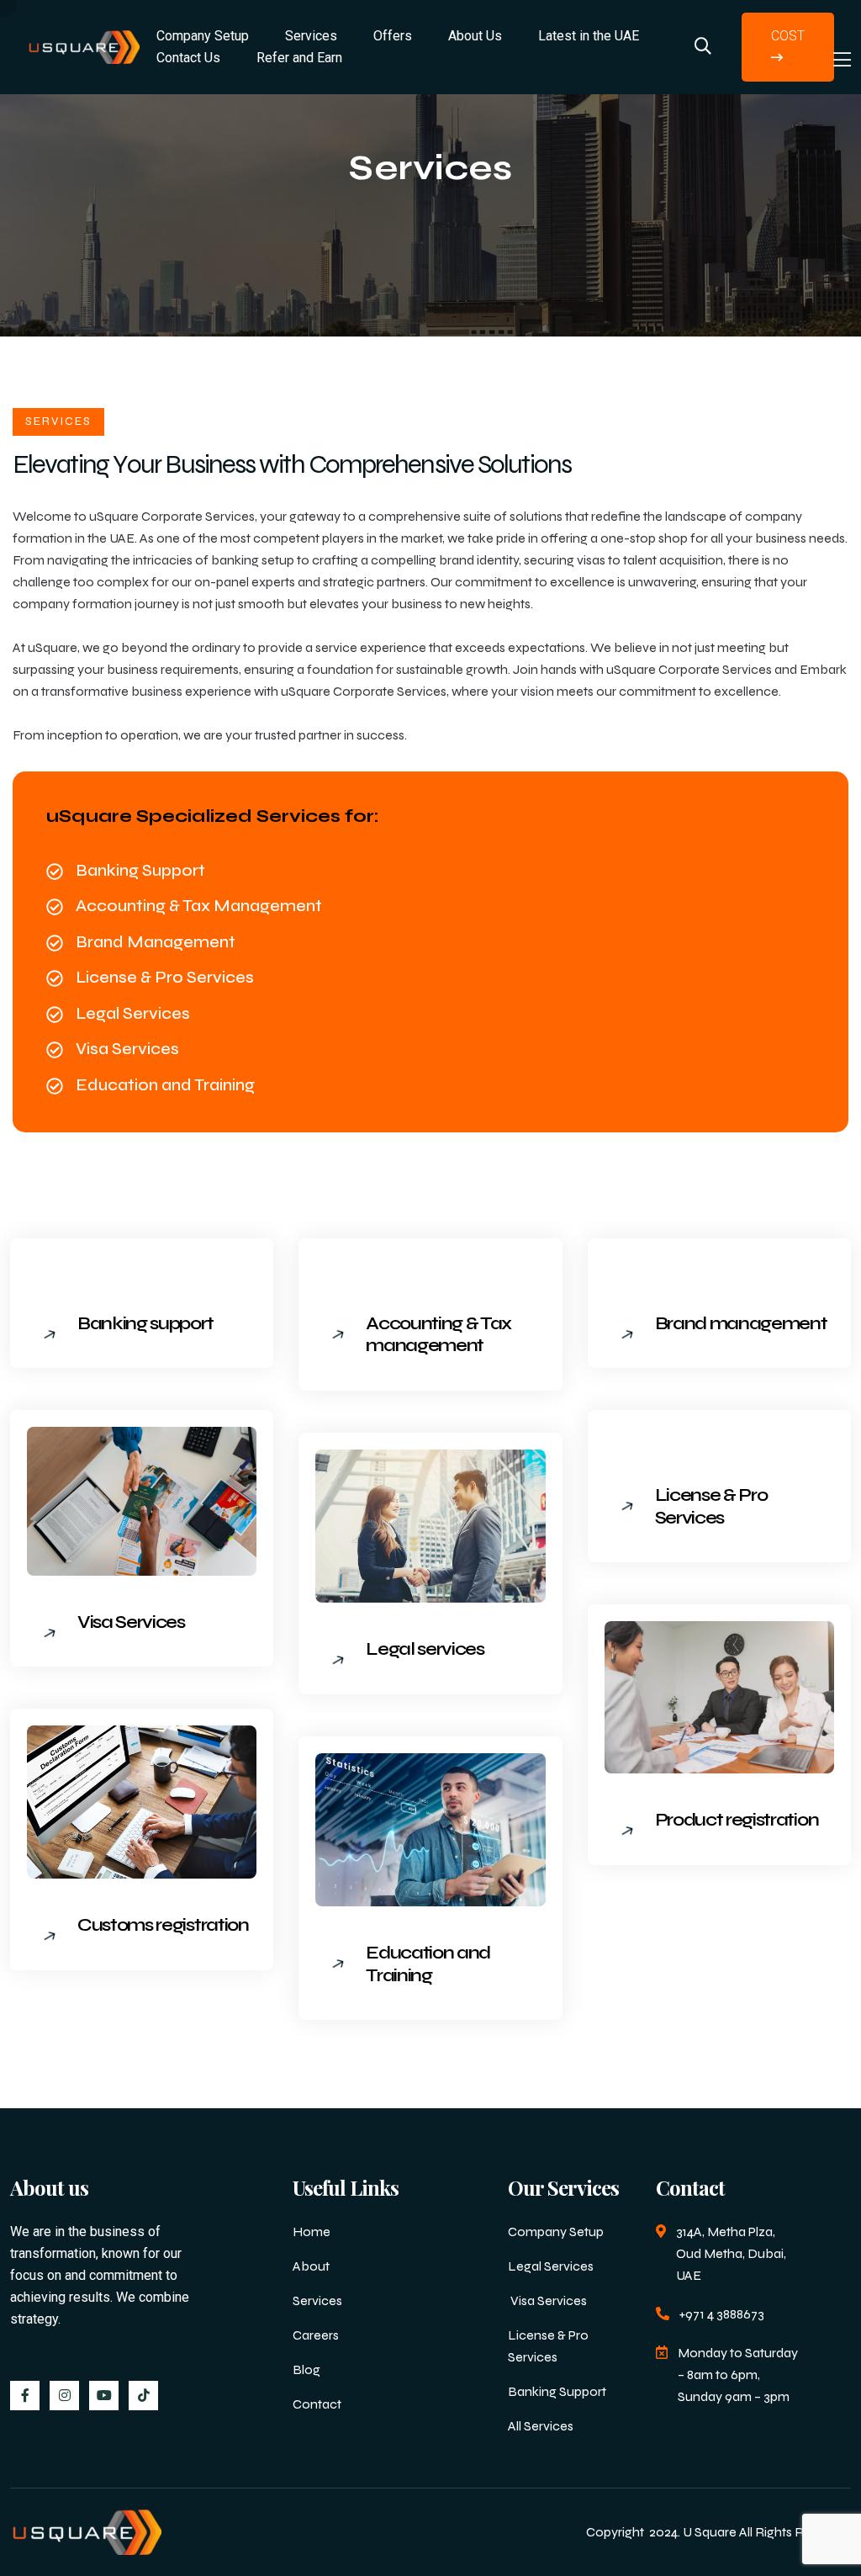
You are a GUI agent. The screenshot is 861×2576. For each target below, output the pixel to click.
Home (312, 2231)
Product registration (737, 1820)
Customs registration (163, 1925)
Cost (788, 36)
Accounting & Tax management (438, 1334)
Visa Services (131, 1622)
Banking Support (557, 2391)
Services (317, 2300)
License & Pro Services (711, 1506)
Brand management (741, 1323)
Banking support (145, 1323)
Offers (393, 36)
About (311, 2266)
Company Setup (556, 2231)
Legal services (425, 1649)
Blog (306, 2369)
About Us (475, 36)
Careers (316, 2335)
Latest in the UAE (589, 36)
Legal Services (551, 2266)
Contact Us (188, 58)
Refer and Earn (299, 58)
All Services (541, 2426)
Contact (317, 2404)
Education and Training (428, 1964)
